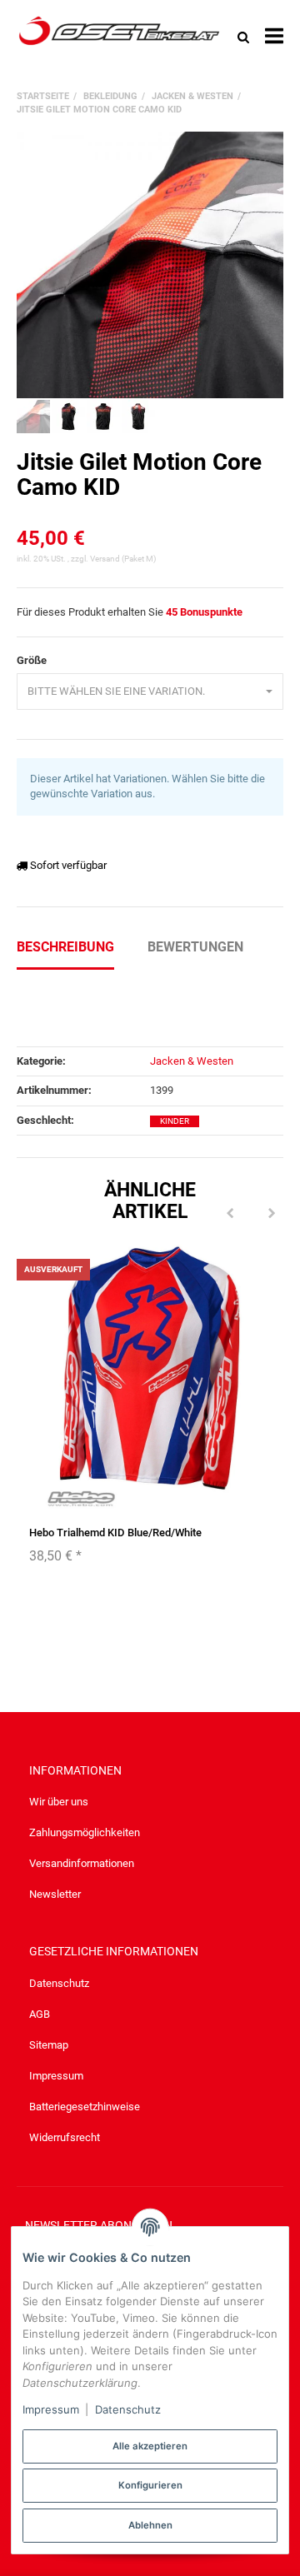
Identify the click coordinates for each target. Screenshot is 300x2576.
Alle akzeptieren (150, 2446)
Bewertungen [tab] (195, 947)
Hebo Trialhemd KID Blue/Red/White (115, 1533)
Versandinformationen (82, 1863)
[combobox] (150, 692)
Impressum (56, 2076)
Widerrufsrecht (65, 2137)
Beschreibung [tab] (65, 947)
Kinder (175, 1121)
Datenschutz (59, 1983)
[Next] (272, 1214)
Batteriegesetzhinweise (85, 2107)
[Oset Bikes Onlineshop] (119, 37)
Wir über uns (59, 1802)
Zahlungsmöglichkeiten (85, 1832)
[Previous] (230, 1214)
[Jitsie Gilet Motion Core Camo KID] (150, 265)
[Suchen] (243, 37)
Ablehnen (150, 2525)
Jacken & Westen (192, 1061)
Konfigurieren (150, 2485)
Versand (106, 559)
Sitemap (49, 2045)
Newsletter (55, 1894)
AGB (40, 2014)
